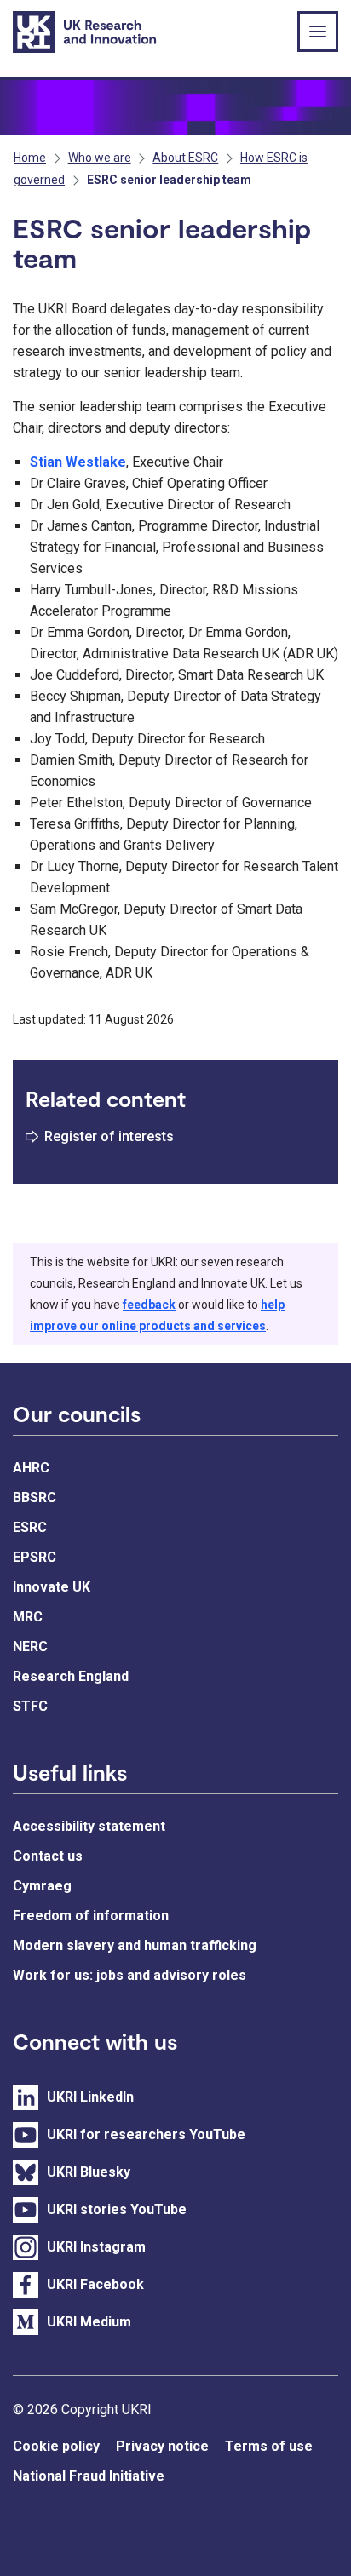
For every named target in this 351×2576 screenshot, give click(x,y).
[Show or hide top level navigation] (318, 32)
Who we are (100, 158)
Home (30, 158)
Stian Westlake (78, 462)
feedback (149, 1305)
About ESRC (185, 158)
